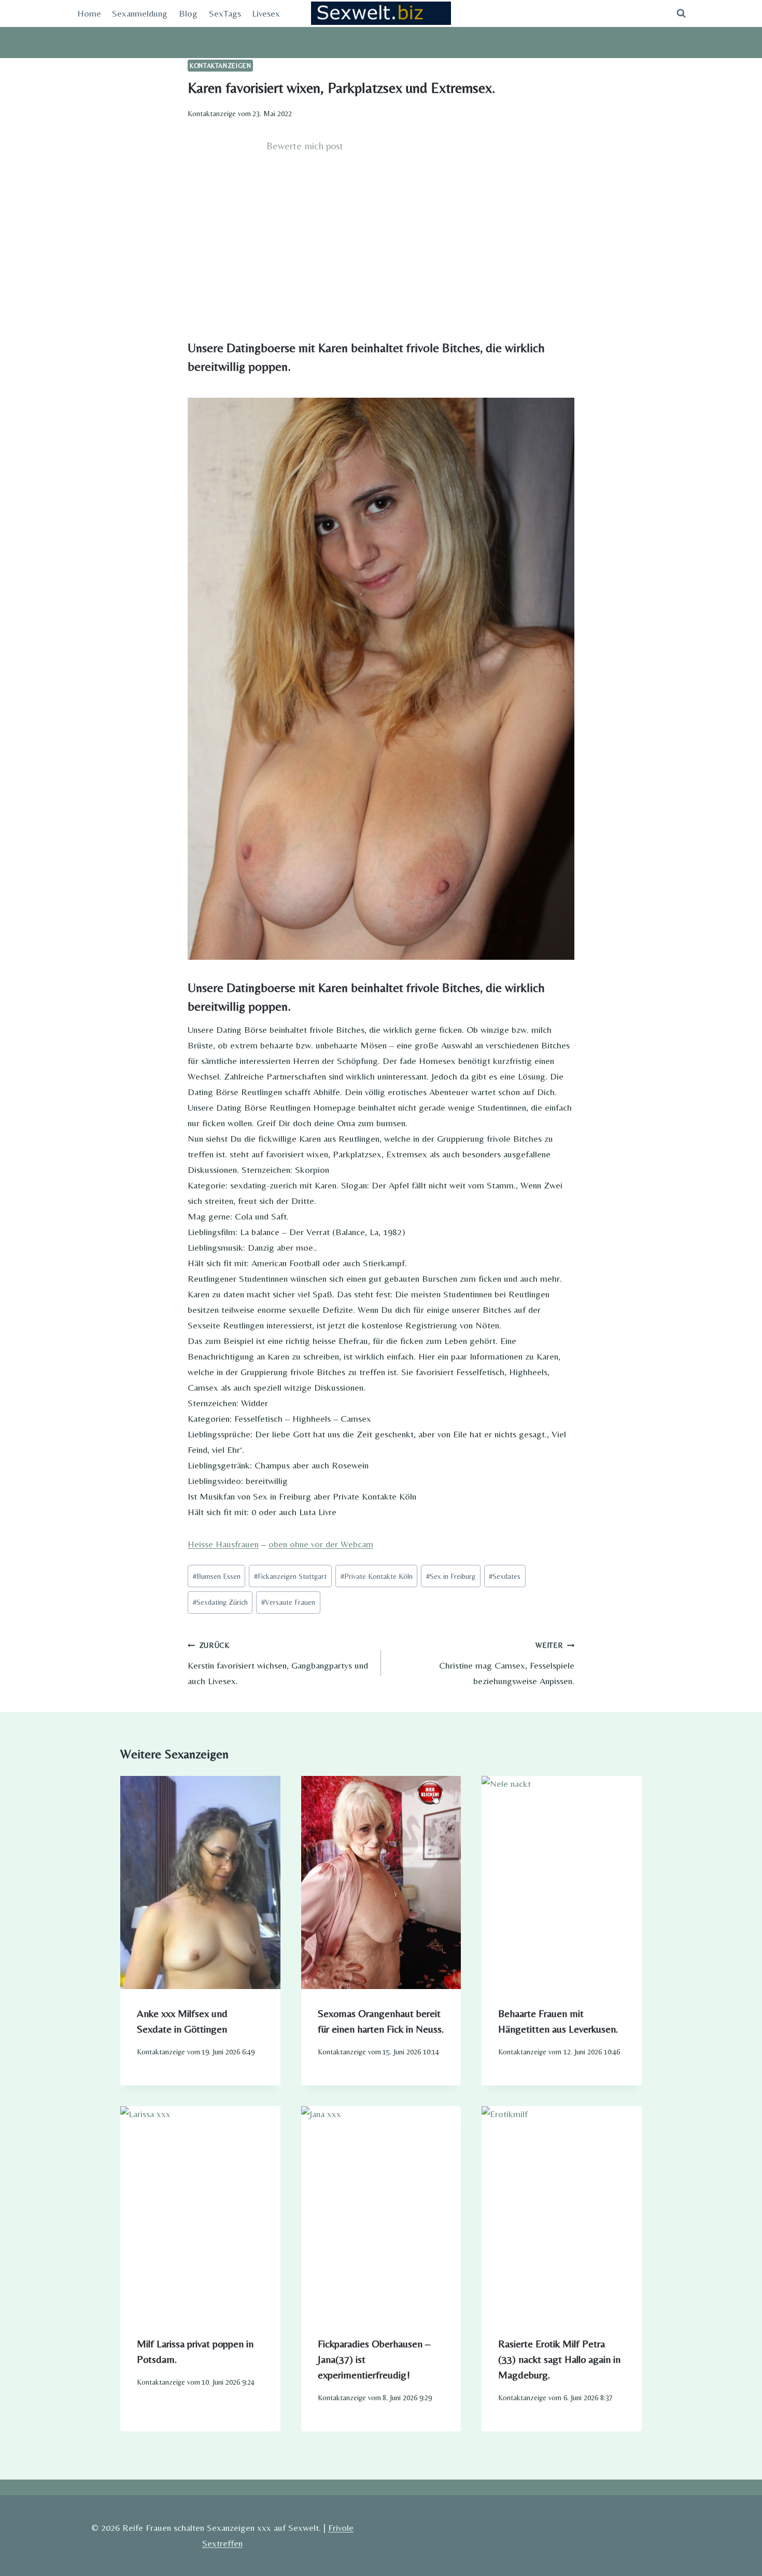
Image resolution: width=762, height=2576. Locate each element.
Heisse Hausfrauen (223, 1544)
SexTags (225, 13)
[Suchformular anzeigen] (681, 13)
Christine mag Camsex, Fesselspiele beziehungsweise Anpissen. (507, 1664)
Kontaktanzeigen (220, 66)
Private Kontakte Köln (377, 1576)
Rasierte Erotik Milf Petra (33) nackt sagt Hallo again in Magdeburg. (559, 2359)
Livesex (266, 13)
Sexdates (505, 1576)
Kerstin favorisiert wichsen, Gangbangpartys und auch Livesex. (278, 1664)
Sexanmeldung (140, 13)
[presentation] (200, 1882)
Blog (188, 13)
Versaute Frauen (288, 1602)
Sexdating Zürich (220, 1602)
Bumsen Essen (217, 1576)
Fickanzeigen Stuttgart (290, 1576)
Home (89, 13)
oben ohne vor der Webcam (321, 1544)
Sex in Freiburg (451, 1576)
